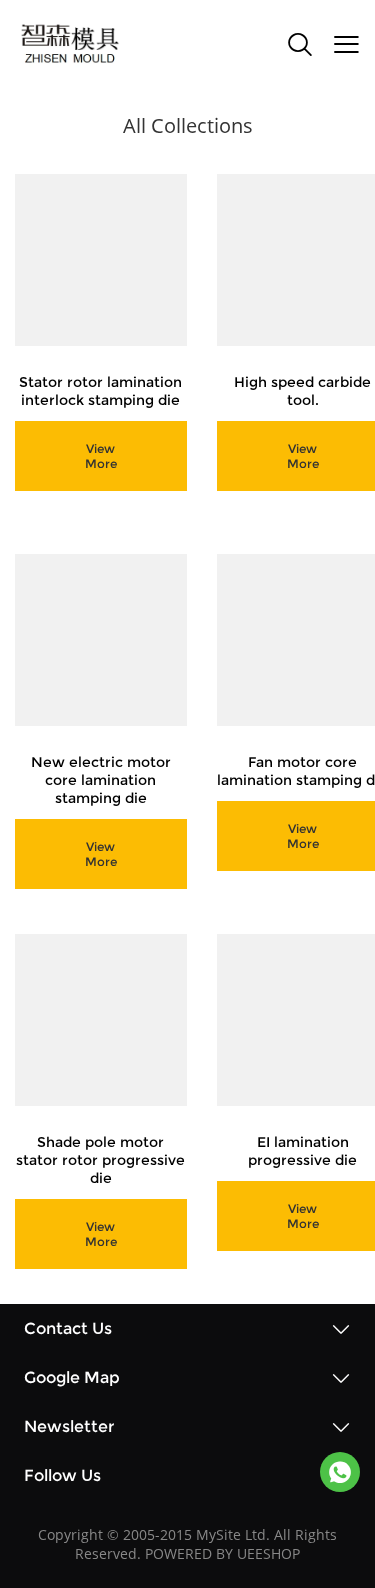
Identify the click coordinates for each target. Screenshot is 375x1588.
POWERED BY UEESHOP (222, 1553)
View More (101, 456)
